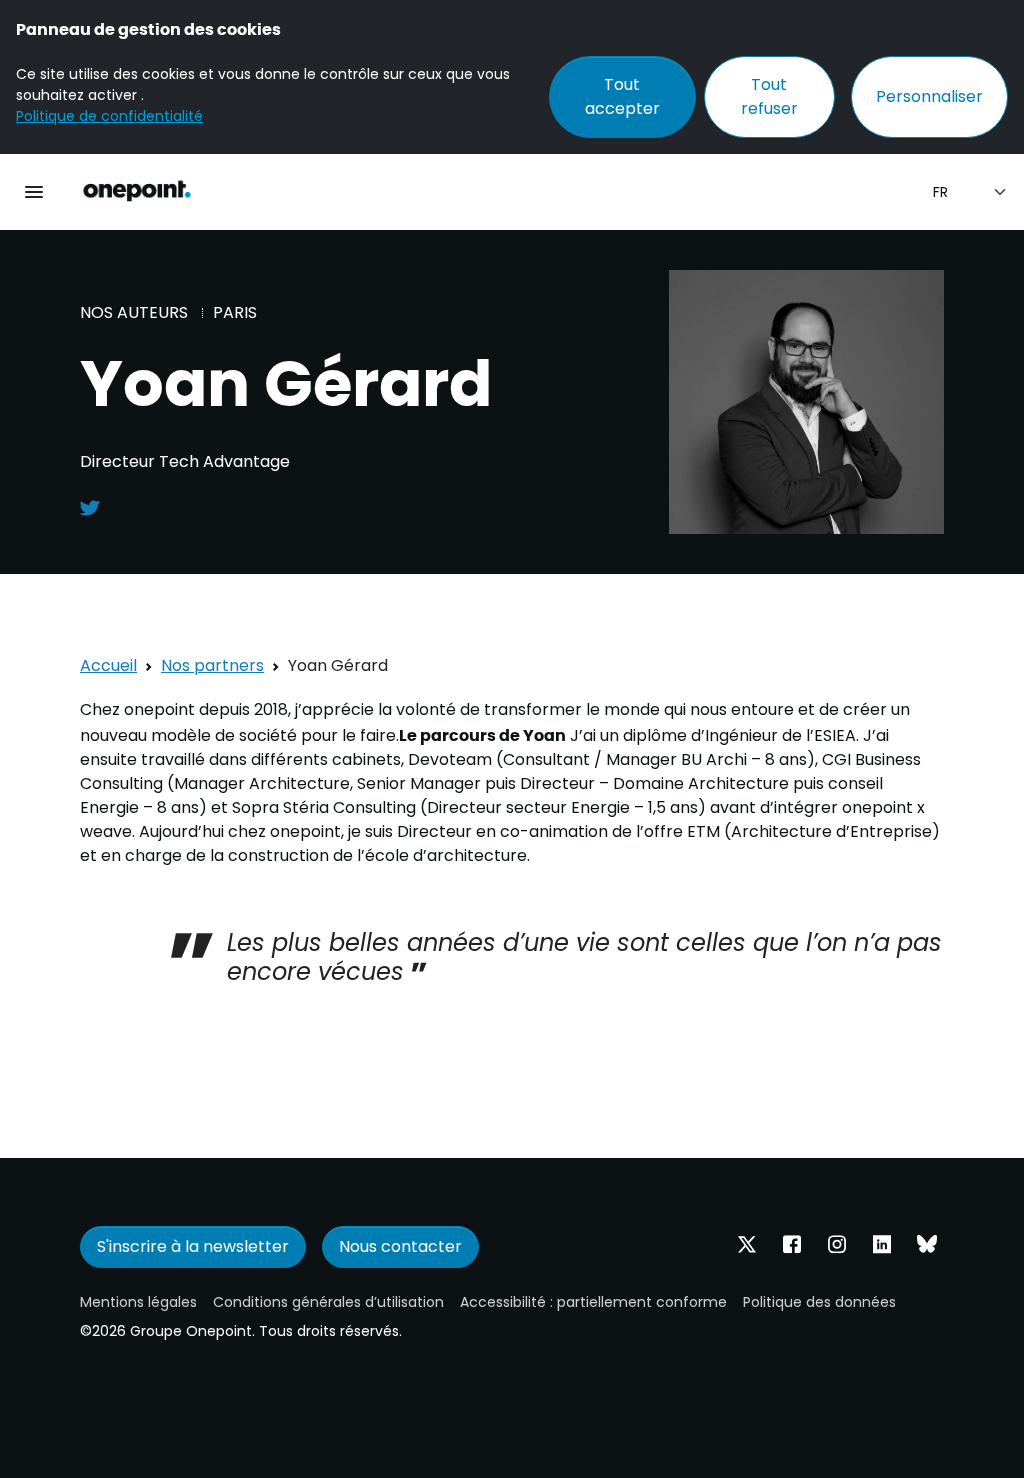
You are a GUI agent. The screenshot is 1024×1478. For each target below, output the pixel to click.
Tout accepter (622, 96)
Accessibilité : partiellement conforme (593, 1302)
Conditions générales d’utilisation (328, 1302)
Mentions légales (138, 1302)
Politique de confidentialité (109, 116)
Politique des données (819, 1302)
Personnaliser (929, 96)
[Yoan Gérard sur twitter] (90, 506)
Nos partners (212, 665)
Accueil (108, 665)
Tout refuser (769, 96)
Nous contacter (400, 1246)
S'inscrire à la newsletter (193, 1246)
